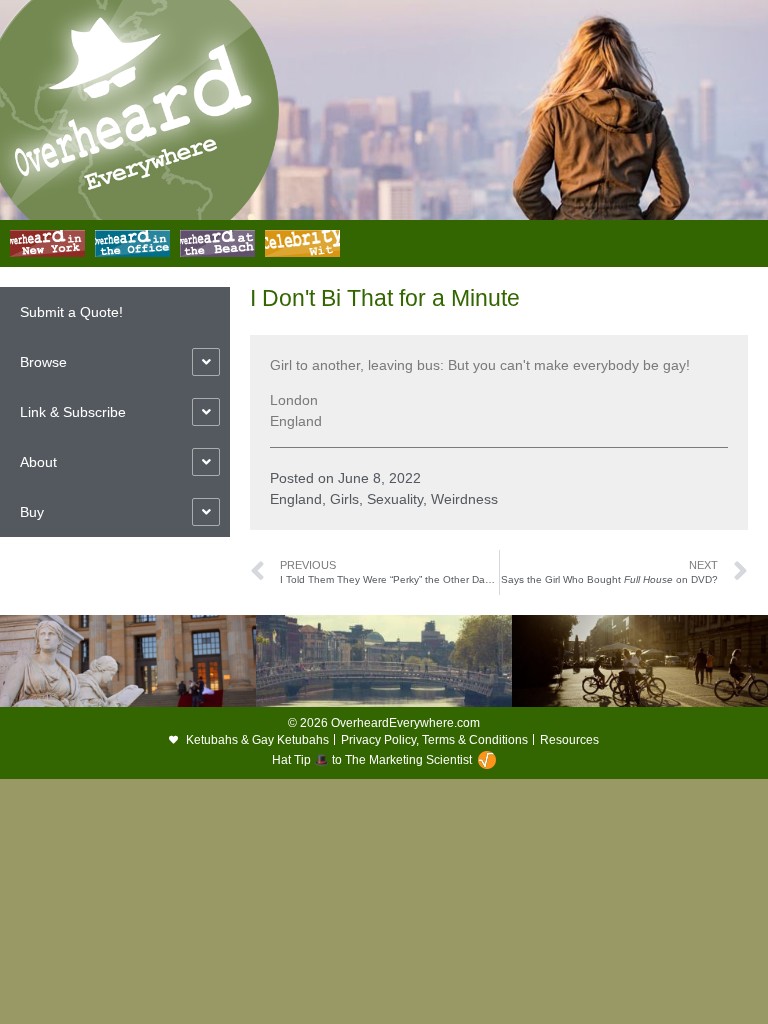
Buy (32, 512)
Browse (43, 362)
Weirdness (464, 499)
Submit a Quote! (71, 312)
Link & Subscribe (73, 412)
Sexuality (395, 499)
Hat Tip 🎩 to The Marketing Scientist (372, 760)
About (38, 462)
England (296, 499)
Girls (344, 499)
